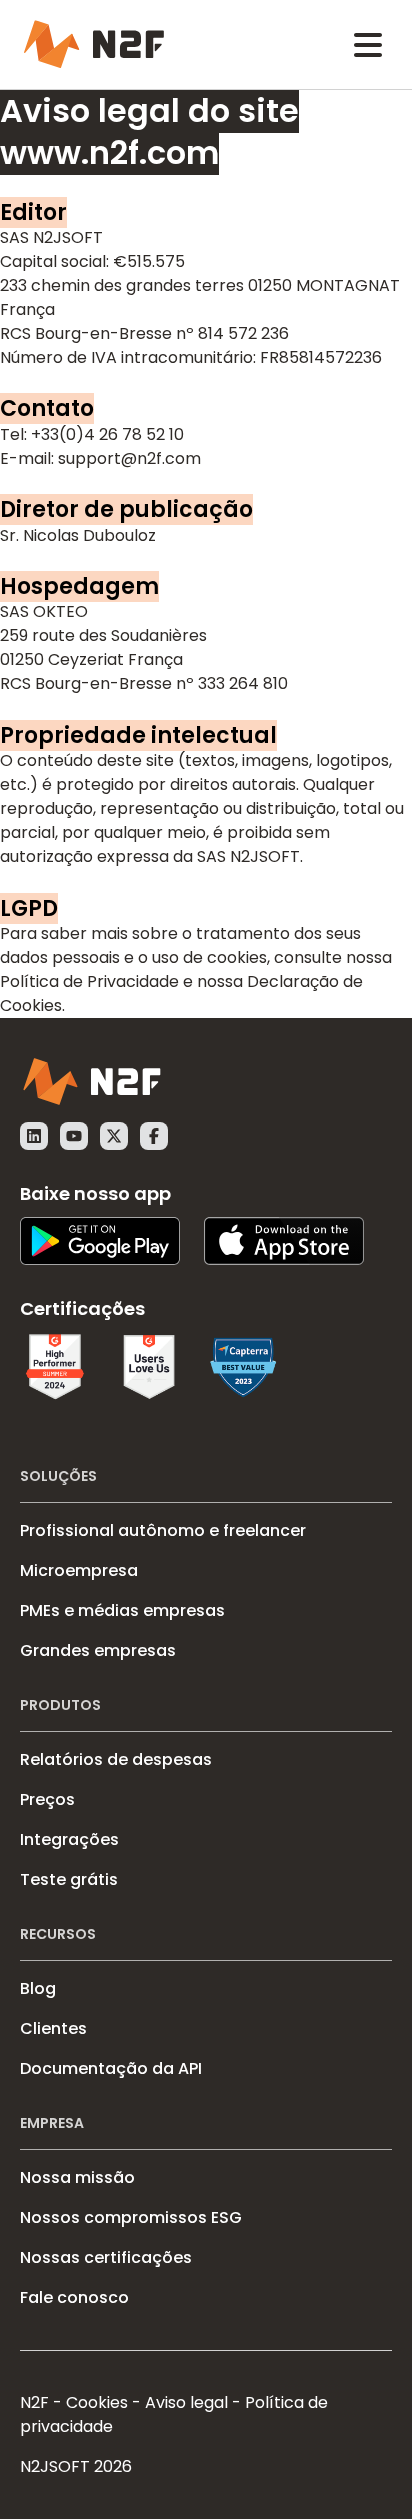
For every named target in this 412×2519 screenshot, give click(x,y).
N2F (34, 2402)
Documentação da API (111, 2068)
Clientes (53, 2028)
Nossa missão (77, 2177)
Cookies (97, 2402)
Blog (38, 1988)
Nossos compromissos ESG (131, 2217)
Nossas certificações (106, 2257)
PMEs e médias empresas (122, 1610)
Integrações (69, 1839)
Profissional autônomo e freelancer (163, 1530)
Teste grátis (69, 1879)
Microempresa (79, 1570)
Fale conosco (74, 2297)
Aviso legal (186, 2402)
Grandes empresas (98, 1650)
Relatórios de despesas (116, 1759)
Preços (47, 1799)
